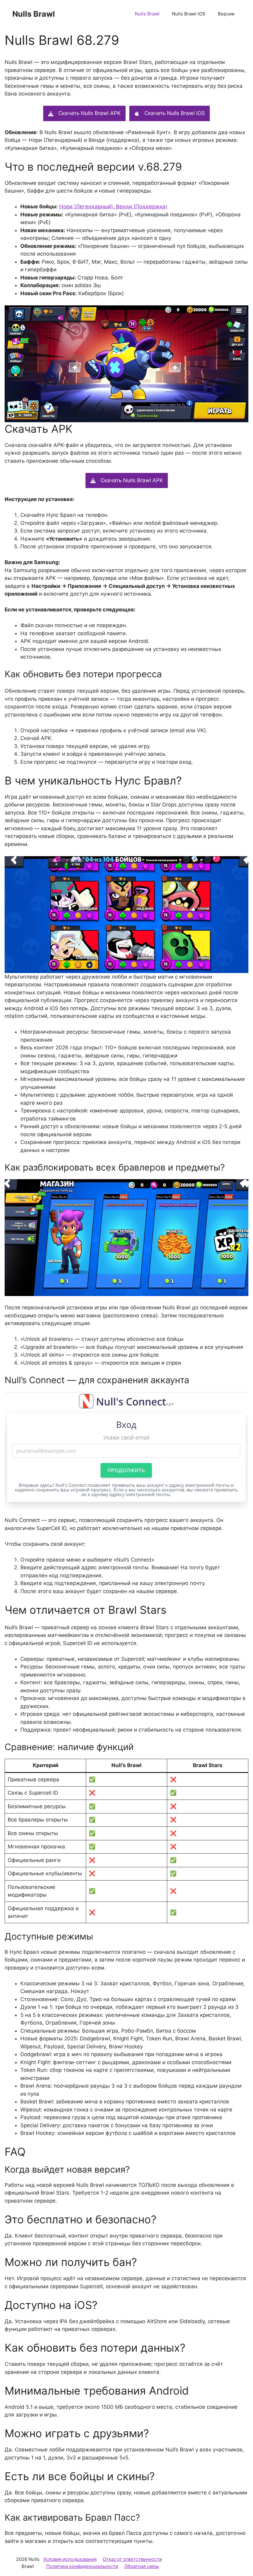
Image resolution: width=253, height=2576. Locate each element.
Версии (226, 14)
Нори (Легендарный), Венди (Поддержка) (113, 206)
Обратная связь (142, 2566)
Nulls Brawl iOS (189, 14)
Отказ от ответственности (132, 2559)
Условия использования (70, 2559)
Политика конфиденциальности (82, 2566)
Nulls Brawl (34, 14)
